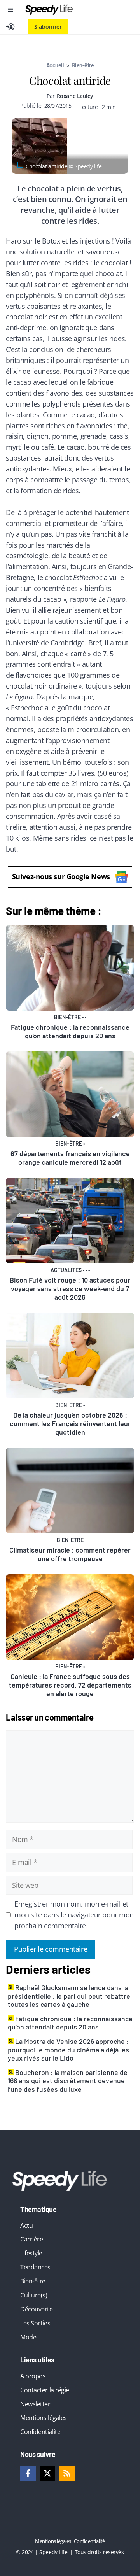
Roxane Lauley (75, 96)
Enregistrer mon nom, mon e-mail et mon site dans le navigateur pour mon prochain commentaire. (74, 1915)
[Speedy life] (49, 10)
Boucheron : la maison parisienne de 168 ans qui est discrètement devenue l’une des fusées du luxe (68, 2081)
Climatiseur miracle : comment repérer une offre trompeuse (70, 1554)
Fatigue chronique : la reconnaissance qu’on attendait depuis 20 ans (70, 1031)
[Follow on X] (47, 2473)
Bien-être (83, 65)
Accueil (55, 65)
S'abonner (48, 27)
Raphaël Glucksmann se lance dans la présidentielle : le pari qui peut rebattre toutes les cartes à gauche (69, 1996)
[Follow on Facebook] (28, 2473)
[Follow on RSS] (67, 2473)
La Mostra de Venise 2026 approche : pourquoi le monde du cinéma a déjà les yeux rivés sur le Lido (68, 2049)
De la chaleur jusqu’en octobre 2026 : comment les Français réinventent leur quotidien (70, 1423)
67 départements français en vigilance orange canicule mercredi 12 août (70, 1158)
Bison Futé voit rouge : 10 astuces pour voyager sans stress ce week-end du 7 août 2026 (70, 1288)
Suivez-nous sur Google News (61, 876)
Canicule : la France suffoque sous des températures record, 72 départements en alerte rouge (70, 1685)
